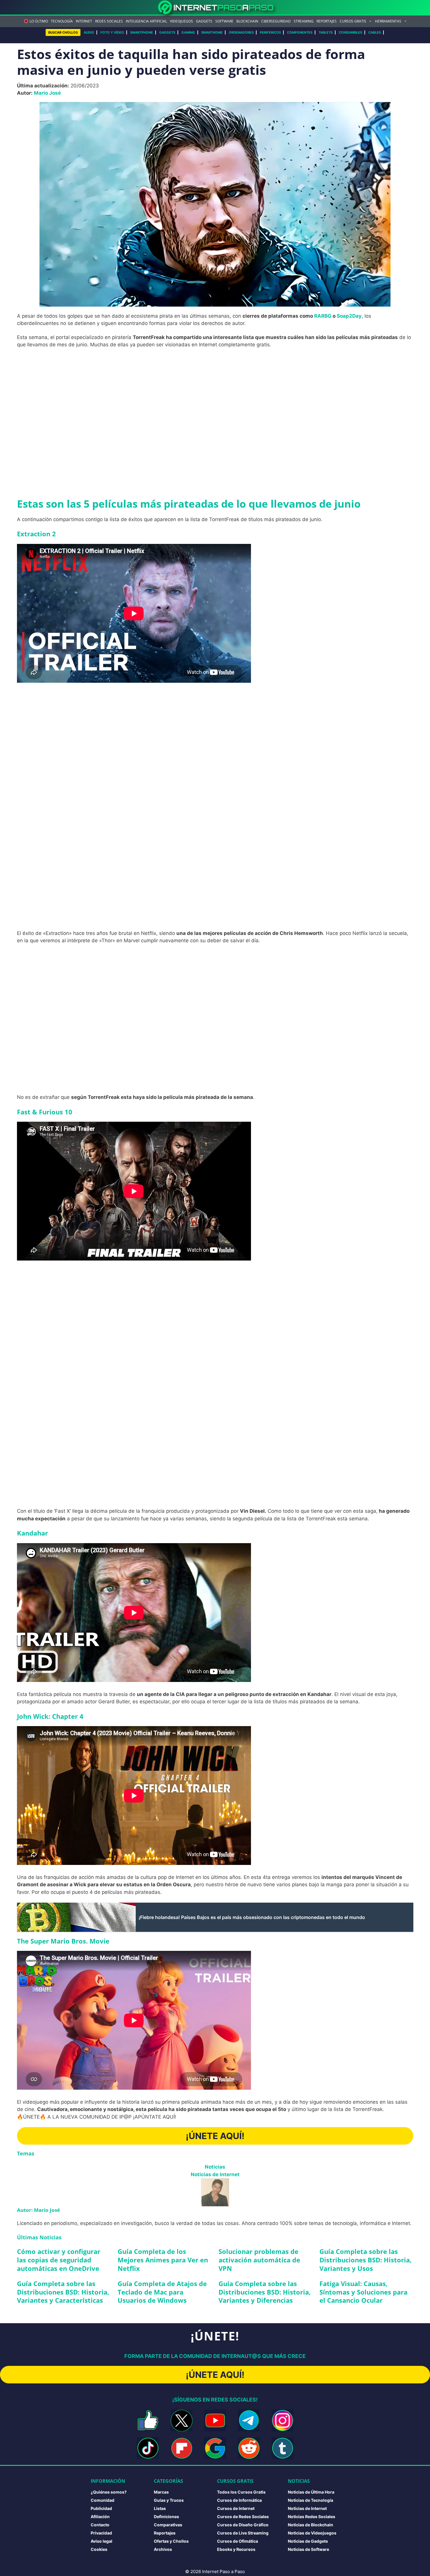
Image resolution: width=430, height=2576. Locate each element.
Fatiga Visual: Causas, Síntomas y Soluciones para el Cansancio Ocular (363, 2292)
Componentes (300, 32)
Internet (84, 21)
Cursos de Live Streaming (243, 2533)
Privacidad (101, 2533)
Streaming (304, 21)
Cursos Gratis (353, 21)
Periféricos (270, 32)
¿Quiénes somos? (109, 2492)
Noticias (215, 2167)
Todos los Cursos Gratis (241, 2492)
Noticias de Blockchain (311, 2525)
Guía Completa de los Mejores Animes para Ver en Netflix (163, 2260)
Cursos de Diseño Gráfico (243, 2525)
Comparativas (168, 2525)
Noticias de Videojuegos (312, 2533)
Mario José (47, 93)
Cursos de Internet (236, 2508)
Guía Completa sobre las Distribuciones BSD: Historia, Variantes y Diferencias (265, 2292)
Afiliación (100, 2517)
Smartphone (142, 32)
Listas (160, 2508)
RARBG (323, 316)
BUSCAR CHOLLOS (63, 32)
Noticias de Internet (215, 2174)
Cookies (99, 2549)
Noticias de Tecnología (311, 2500)
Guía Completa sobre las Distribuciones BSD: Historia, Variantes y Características (63, 2292)
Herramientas (388, 21)
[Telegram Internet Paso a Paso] (249, 2420)
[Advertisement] (215, 396)
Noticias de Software (308, 2549)
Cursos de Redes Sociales (243, 2517)
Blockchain (247, 21)
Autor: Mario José (38, 2210)
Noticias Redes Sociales (312, 2517)
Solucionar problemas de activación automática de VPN (259, 2260)
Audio (89, 32)
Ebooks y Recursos (236, 2549)
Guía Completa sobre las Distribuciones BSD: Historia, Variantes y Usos (365, 2260)
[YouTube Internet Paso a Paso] (215, 2420)
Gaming (188, 32)
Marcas (161, 2492)
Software (224, 21)
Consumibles (350, 32)
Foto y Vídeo (112, 32)
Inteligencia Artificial (146, 21)
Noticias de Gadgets (308, 2541)
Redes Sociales (109, 21)
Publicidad (101, 2508)
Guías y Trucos (169, 2500)
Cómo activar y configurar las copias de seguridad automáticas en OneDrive (59, 2260)
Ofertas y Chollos (171, 2541)
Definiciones (166, 2517)
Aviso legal (102, 2541)
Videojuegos (182, 21)
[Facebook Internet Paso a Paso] (148, 2420)
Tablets (326, 32)
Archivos (163, 2549)
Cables (375, 32)
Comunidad (103, 2500)
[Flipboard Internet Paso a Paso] (182, 2448)
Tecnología (62, 21)
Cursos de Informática (239, 2500)
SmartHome (212, 32)
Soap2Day (349, 316)
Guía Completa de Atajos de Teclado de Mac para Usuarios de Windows (162, 2292)
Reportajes (327, 21)
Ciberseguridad (276, 21)
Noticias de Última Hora (311, 2492)
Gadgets (204, 21)
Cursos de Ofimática (238, 2541)
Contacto (100, 2525)
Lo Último (39, 21)
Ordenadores (241, 32)
